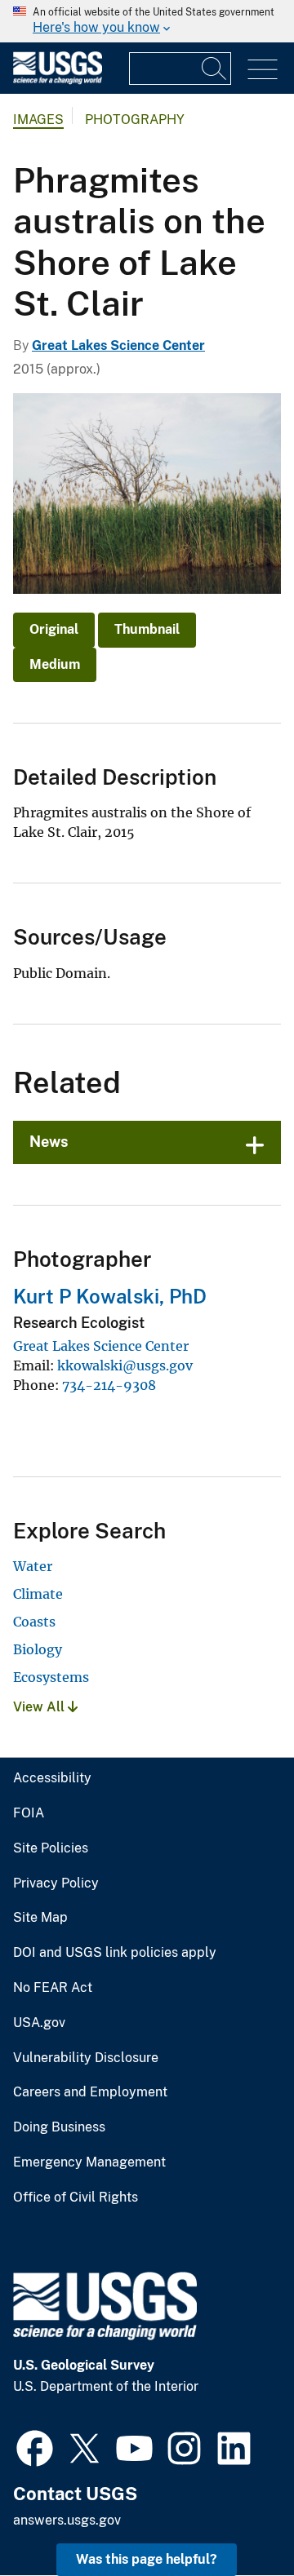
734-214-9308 (109, 1385)
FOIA (29, 1813)
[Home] (58, 80)
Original (54, 629)
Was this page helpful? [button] (147, 2559)
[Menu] (263, 70)
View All (40, 1707)
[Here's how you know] (147, 21)
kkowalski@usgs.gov (125, 1365)
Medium (55, 664)
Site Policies (51, 1848)
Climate (38, 1594)
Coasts (34, 1622)
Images (38, 120)
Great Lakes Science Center (118, 345)
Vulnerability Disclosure (86, 2058)
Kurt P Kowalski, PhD (110, 1296)
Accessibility (52, 1778)
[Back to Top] (235, 2517)
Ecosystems (51, 1677)
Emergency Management (89, 2162)
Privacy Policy (56, 1883)
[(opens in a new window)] (35, 2446)
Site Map (40, 1918)
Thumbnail (147, 629)
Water (33, 1566)
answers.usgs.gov (67, 2520)
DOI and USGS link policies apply (115, 1953)
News (49, 1142)
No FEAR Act (53, 1988)
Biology (38, 1649)
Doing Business (59, 2127)
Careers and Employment (90, 2092)
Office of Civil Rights (76, 2198)
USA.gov (39, 2023)
